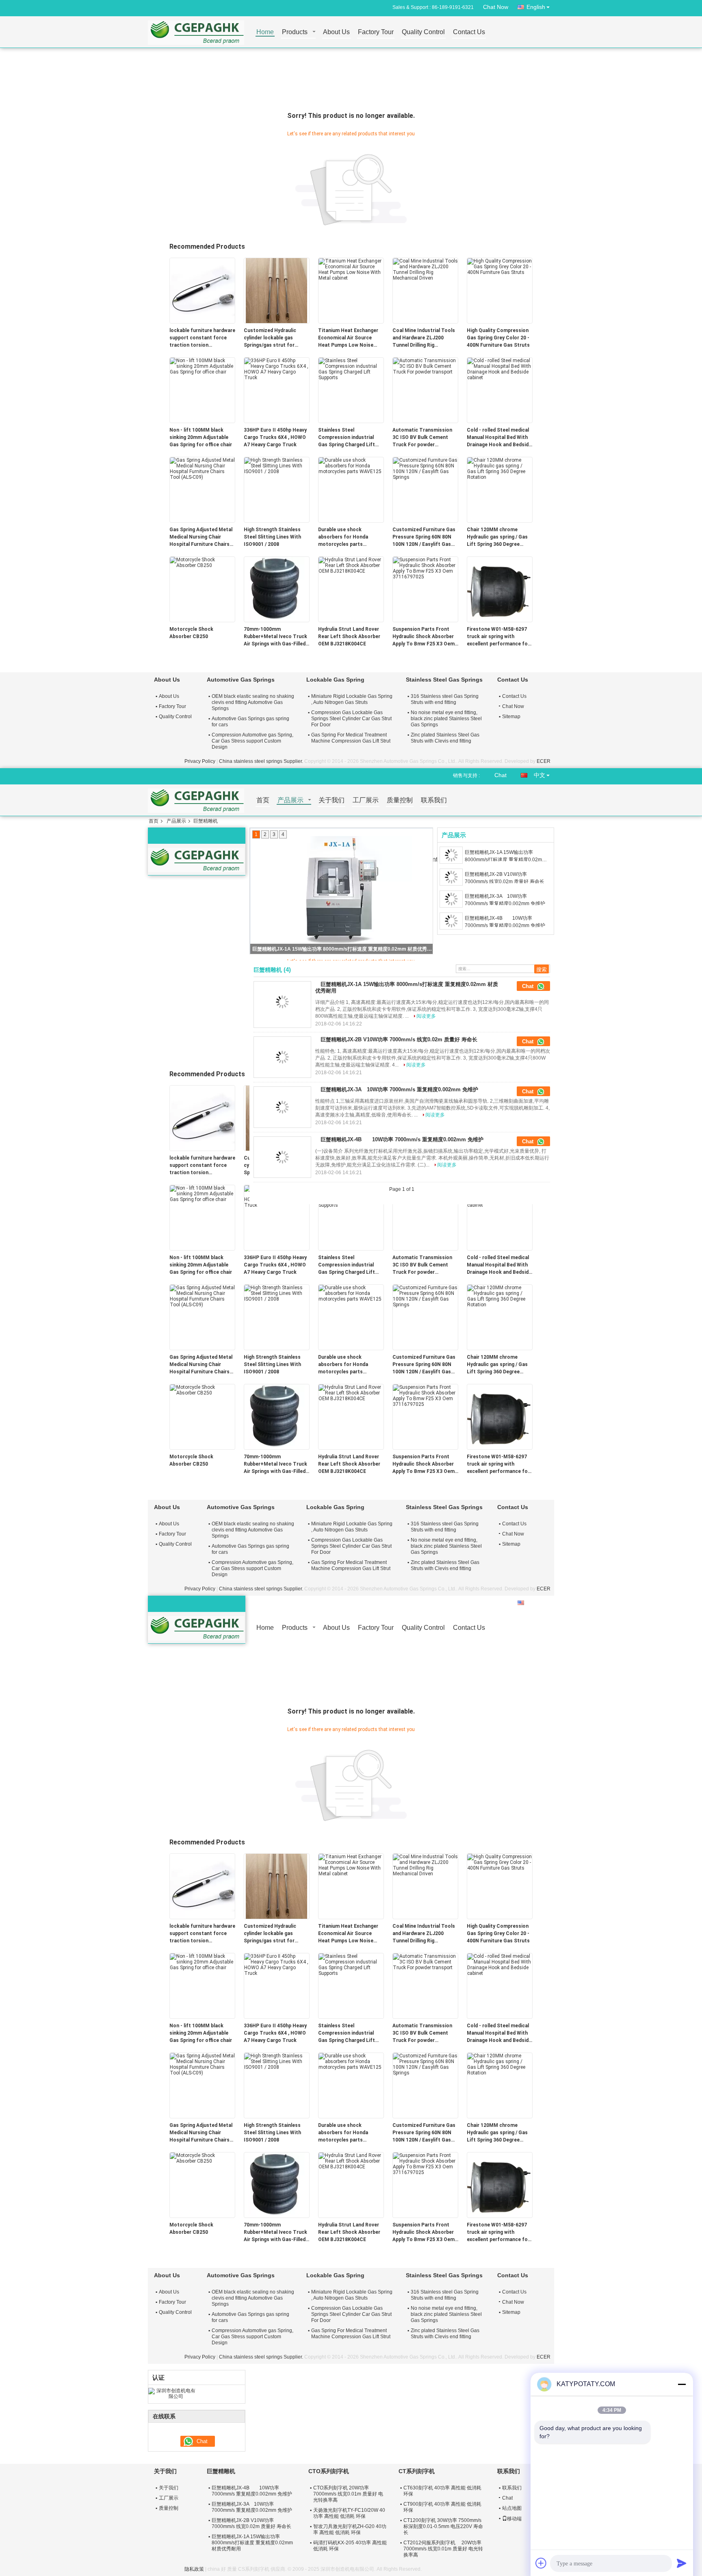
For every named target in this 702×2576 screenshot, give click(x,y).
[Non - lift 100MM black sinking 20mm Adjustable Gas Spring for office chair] (202, 366)
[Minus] (682, 2384)
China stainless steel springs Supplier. (262, 761)
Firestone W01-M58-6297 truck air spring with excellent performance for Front (498, 637)
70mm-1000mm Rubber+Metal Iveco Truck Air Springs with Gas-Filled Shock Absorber (275, 637)
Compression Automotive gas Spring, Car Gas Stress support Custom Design (252, 741)
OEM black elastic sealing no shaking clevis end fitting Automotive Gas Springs (253, 702)
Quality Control (423, 32)
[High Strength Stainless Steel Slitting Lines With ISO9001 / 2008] (277, 465)
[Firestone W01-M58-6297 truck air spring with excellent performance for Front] (500, 589)
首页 (263, 800)
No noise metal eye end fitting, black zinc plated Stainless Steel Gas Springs (446, 719)
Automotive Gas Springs (241, 680)
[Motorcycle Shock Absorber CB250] (202, 562)
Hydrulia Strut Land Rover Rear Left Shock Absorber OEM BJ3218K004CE (349, 636)
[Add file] (541, 2563)
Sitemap (511, 717)
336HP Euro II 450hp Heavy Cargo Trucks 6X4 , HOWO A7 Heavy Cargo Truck (275, 437)
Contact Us (469, 32)
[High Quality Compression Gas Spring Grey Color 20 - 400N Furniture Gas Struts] (500, 266)
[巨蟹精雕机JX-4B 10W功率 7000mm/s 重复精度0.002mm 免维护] (451, 921)
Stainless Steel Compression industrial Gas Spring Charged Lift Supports (347, 438)
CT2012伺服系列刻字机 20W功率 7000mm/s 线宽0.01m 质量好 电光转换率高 (443, 2549)
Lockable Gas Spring (335, 680)
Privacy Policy (200, 761)
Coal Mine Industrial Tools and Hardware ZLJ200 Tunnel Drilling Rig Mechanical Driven (424, 338)
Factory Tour (376, 32)
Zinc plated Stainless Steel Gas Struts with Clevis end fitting (445, 738)
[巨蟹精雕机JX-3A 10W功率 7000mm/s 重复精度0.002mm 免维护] (451, 899)
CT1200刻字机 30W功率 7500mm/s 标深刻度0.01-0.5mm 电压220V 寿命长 (443, 2526)
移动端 (514, 2519)
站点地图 (512, 2508)
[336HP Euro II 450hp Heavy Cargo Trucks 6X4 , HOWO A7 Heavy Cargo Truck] (277, 369)
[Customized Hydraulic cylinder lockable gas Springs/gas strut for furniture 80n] (277, 290)
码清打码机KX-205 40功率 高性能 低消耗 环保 (350, 2546)
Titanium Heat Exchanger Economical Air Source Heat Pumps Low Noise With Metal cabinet (348, 338)
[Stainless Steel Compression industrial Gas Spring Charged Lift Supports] (351, 369)
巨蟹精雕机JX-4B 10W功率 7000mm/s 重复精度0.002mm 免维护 (507, 922)
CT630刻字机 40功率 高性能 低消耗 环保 (442, 2491)
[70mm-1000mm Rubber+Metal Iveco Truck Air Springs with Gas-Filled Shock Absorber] (277, 589)
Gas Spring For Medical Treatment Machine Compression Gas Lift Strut (351, 738)
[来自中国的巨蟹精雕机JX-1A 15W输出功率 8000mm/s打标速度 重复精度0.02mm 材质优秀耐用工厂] (282, 1002)
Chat (500, 775)
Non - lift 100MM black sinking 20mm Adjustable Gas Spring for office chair (201, 437)
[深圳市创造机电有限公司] (172, 2393)
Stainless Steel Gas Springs (444, 680)
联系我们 (434, 800)
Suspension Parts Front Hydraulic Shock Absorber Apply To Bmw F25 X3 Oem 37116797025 (424, 637)
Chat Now (496, 7)
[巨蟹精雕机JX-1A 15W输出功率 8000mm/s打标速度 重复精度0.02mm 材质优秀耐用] (451, 855)
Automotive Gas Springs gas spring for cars (250, 722)
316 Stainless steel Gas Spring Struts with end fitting (445, 699)
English (536, 7)
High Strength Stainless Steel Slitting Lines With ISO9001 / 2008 (272, 537)
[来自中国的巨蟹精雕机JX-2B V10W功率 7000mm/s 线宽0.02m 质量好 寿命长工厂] (282, 1057)
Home (265, 32)
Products (295, 32)
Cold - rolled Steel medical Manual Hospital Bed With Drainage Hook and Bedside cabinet (499, 438)
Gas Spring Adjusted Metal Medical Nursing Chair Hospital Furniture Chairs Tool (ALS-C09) (201, 537)
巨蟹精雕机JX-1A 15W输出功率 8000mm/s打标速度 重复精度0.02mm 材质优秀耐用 (505, 856)
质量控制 (400, 800)
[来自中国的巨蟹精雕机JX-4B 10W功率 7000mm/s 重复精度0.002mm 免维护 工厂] (282, 1157)
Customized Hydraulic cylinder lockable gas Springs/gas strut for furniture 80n (270, 338)
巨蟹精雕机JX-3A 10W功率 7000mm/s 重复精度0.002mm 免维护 (505, 900)
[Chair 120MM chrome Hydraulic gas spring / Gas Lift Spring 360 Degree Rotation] (500, 468)
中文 (539, 775)
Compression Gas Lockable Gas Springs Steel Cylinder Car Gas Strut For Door (351, 719)
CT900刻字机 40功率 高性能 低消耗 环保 (442, 2507)
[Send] (682, 2563)
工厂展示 (366, 800)
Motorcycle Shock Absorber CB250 (191, 633)
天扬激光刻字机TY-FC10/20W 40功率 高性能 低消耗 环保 (349, 2513)
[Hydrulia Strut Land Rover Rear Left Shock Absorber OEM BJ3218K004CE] (351, 565)
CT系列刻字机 (417, 2471)
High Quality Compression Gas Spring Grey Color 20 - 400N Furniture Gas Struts (498, 338)
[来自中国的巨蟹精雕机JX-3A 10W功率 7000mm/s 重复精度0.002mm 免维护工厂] (282, 1107)
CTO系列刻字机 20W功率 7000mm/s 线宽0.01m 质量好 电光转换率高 (348, 2494)
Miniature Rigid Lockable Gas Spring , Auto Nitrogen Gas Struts (352, 699)
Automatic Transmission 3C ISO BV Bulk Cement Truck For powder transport (422, 438)
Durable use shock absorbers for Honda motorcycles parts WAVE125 (343, 537)
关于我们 (331, 800)
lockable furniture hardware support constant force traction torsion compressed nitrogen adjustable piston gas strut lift (202, 338)
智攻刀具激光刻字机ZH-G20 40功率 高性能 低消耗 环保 (350, 2529)
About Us (336, 32)
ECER (544, 761)
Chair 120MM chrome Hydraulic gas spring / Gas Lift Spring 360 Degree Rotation (497, 537)
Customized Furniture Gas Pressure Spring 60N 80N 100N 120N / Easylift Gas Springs (424, 537)
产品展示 (290, 800)
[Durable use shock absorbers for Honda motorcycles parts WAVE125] (351, 465)
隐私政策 (194, 2569)
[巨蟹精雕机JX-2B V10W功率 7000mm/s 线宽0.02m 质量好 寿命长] (342, 891)
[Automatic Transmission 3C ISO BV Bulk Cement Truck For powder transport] (425, 366)
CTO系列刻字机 (329, 2471)
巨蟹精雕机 (221, 2471)
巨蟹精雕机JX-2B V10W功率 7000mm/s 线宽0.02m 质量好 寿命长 (342, 949)
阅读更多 (426, 1016)
